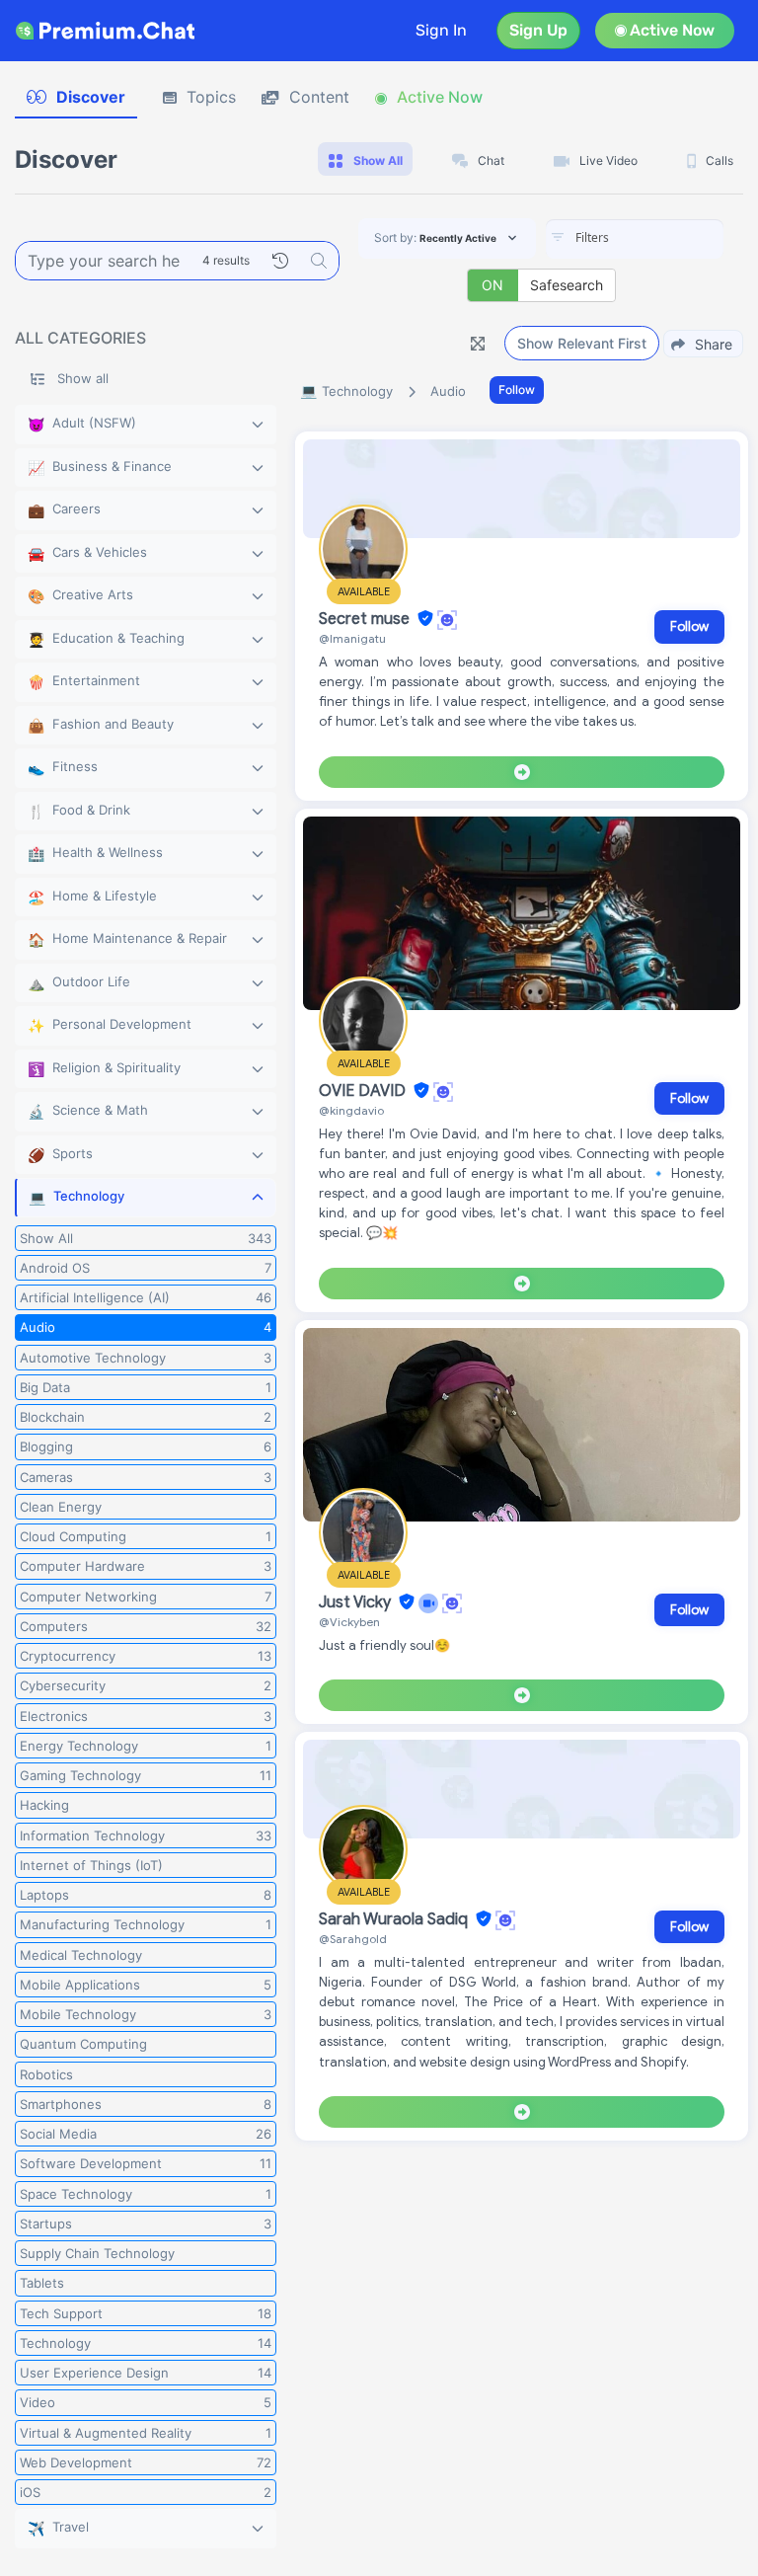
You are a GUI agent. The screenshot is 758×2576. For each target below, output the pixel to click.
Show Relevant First (582, 343)
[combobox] (635, 239)
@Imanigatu (352, 638)
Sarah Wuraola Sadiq (395, 1919)
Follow (517, 390)
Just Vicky (357, 1602)
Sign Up (538, 30)
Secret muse (366, 619)
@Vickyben (349, 1622)
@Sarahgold (353, 1939)
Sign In (441, 30)
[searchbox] (664, 238)
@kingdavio (351, 1110)
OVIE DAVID (364, 1091)
